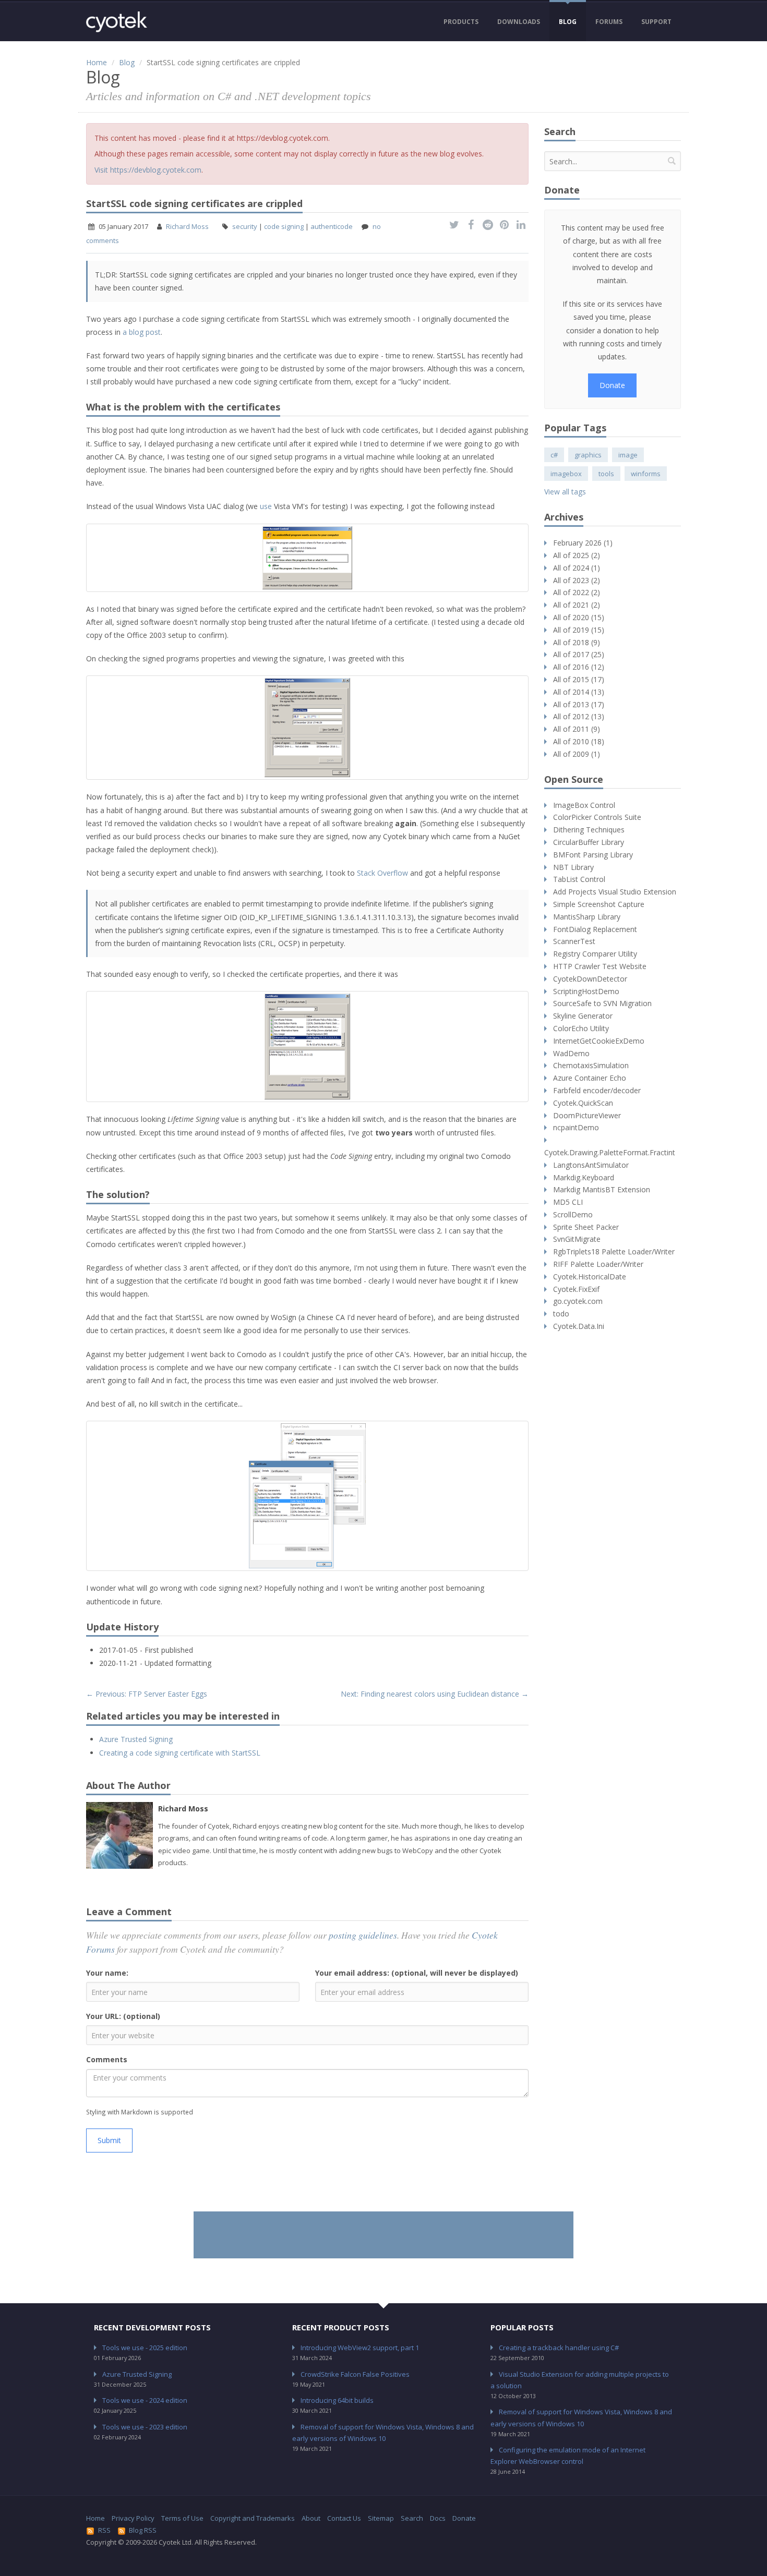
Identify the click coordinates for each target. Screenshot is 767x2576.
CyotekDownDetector (590, 979)
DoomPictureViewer (587, 1115)
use (266, 506)
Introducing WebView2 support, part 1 (360, 2348)
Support (656, 22)
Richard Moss (187, 226)
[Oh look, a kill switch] (307, 1047)
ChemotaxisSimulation (591, 1065)
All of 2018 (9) (577, 642)
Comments (107, 2059)
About (311, 2518)
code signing (284, 226)
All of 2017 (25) (579, 654)
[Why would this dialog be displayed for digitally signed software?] (307, 558)
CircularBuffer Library (589, 842)
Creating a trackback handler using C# (559, 2348)
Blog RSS (143, 2530)
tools (606, 474)
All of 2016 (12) (579, 667)
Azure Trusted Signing (136, 1739)
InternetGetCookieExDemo (599, 1041)
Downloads (519, 22)
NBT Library (573, 867)
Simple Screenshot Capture (599, 904)
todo (561, 1314)
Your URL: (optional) (123, 2016)
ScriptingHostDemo (586, 991)
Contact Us (344, 2518)
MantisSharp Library (587, 917)
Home (97, 62)
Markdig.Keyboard (584, 1177)
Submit (109, 2140)
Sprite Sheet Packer (586, 1227)
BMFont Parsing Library (593, 855)
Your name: (107, 1973)
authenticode (332, 226)
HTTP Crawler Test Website (600, 966)
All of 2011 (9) (577, 729)
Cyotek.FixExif (576, 1289)
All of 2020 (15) (579, 617)
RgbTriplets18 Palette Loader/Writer (614, 1251)
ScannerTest (574, 941)
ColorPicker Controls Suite (597, 817)
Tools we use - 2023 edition (145, 2427)
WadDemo (571, 1053)
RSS (104, 2530)
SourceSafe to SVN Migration (602, 1003)
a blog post (142, 332)
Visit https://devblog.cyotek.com (148, 170)
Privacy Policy (133, 2518)
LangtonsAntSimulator (591, 1165)
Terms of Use (182, 2518)
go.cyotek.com (578, 1301)
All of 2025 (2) (577, 555)
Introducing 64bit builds (337, 2400)
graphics (588, 455)
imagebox (566, 474)
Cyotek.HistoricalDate (590, 1277)
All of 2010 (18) (579, 741)
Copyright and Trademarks (253, 2518)
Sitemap (381, 2518)
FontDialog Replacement (595, 929)
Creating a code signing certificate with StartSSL (180, 1753)
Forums (609, 22)
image (628, 455)
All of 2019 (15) (579, 630)
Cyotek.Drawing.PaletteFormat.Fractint (610, 1152)
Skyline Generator (583, 1016)
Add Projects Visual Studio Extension (615, 892)
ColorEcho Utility (581, 1028)
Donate (612, 385)
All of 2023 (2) (577, 580)
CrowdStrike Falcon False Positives (355, 2374)
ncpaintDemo (576, 1127)
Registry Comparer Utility (595, 954)
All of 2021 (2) (577, 605)
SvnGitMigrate (577, 1239)
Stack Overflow (382, 873)
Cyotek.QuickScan (583, 1103)
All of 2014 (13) (579, 692)
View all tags (565, 492)
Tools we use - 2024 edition (145, 2400)
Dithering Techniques (589, 830)
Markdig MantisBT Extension (602, 1189)
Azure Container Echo (590, 1078)
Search (412, 2518)
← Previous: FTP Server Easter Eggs (147, 1694)
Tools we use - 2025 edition (145, 2348)
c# (554, 455)
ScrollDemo (573, 1214)
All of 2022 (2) (577, 592)
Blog (568, 22)
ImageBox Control (584, 805)
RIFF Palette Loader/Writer (598, 1264)
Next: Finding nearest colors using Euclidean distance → (435, 1694)
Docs (438, 2518)
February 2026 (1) (583, 543)
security (245, 226)
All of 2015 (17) (579, 679)
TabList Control (579, 879)
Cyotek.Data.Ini (579, 1326)
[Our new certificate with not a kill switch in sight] (307, 1496)
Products (461, 22)
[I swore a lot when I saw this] (307, 728)
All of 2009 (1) (577, 754)
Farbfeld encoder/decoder (597, 1090)
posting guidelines (363, 1935)
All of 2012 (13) (579, 716)
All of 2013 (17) (579, 704)
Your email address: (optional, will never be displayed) (417, 1973)
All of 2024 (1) (577, 568)
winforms (646, 474)
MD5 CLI (568, 1202)
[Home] (117, 22)
